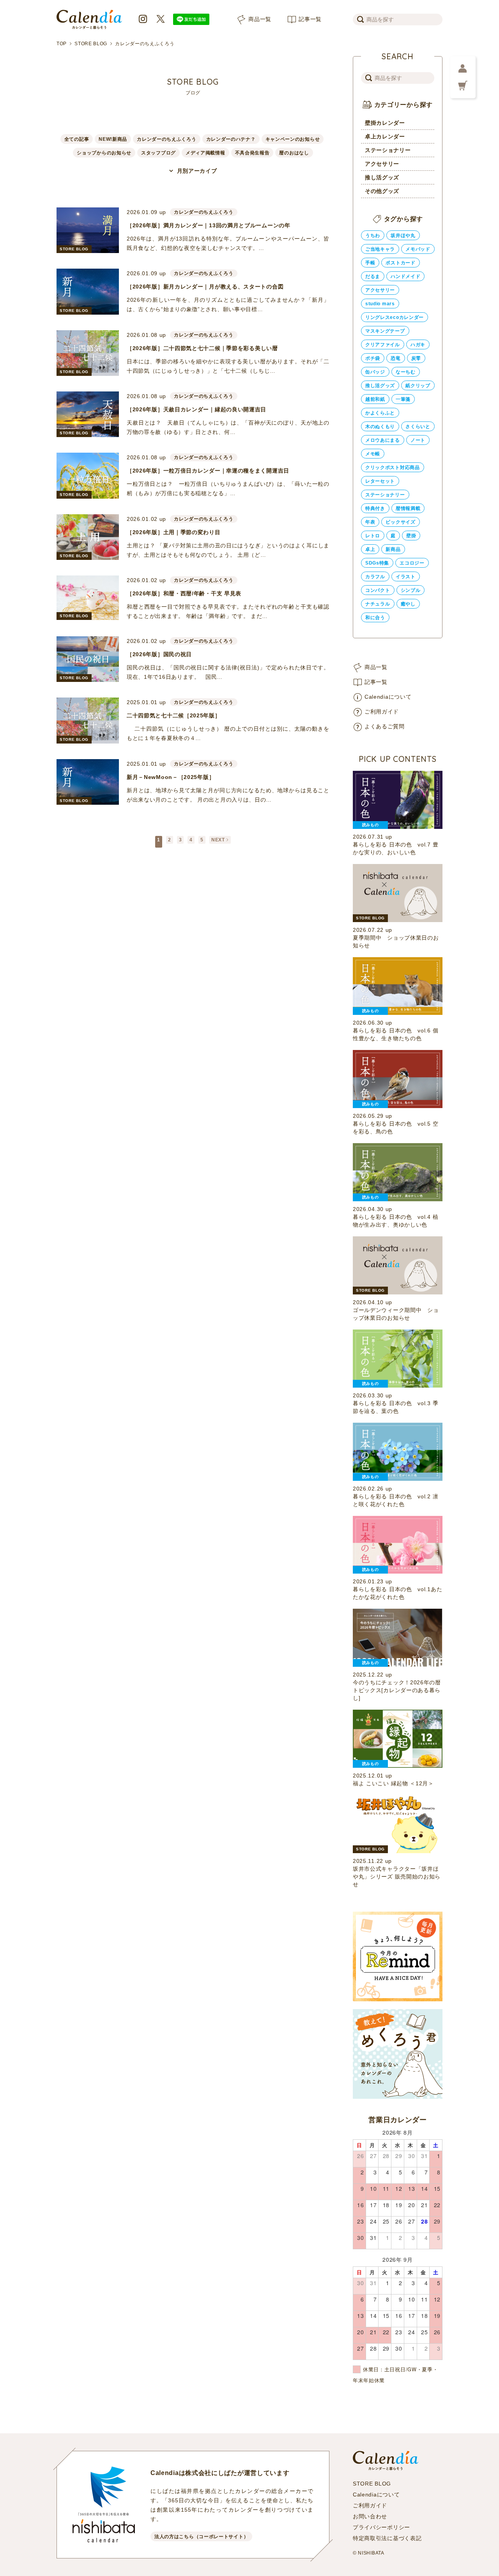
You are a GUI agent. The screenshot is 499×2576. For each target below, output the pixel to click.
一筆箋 (403, 399)
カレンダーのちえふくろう (166, 139)
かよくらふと (380, 413)
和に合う (375, 618)
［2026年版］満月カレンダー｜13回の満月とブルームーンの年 (209, 225)
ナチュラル (378, 604)
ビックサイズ (400, 522)
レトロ (373, 536)
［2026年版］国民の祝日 (159, 654)
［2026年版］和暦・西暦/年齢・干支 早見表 (184, 593)
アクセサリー (382, 164)
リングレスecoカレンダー (395, 317)
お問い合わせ (370, 2516)
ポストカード (400, 263)
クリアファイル (383, 345)
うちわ (373, 235)
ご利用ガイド (382, 712)
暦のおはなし (294, 153)
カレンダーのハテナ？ (231, 139)
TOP (62, 44)
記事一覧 (310, 19)
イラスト (406, 577)
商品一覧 (260, 19)
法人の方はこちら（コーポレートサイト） (201, 2537)
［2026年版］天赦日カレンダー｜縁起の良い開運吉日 (196, 409)
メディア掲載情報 (205, 153)
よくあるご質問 (385, 726)
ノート (418, 440)
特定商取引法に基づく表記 (387, 2538)
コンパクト (378, 590)
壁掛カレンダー (385, 123)
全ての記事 (77, 139)
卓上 (370, 549)
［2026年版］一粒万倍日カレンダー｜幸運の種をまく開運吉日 (208, 471)
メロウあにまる (383, 440)
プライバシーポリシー (381, 2527)
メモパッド (418, 249)
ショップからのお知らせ (104, 153)
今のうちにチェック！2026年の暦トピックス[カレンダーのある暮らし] (397, 1690)
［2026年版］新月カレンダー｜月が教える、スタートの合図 (205, 287)
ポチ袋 (373, 358)
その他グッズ (382, 191)
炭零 (416, 358)
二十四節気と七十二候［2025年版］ (174, 715)
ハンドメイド (405, 276)
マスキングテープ (385, 331)
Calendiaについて (388, 697)
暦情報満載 (408, 508)
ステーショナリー (388, 150)
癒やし (408, 604)
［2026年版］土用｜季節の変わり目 (174, 532)
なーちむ (406, 372)
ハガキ (418, 345)
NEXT (218, 840)
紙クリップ (418, 386)
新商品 (393, 549)
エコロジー (412, 563)
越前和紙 (375, 399)
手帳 (370, 263)
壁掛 (411, 536)
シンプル (411, 590)
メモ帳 (373, 454)
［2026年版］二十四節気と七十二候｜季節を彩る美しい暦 (202, 348)
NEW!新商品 (113, 139)
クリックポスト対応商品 (393, 467)
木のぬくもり (380, 427)
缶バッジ (375, 372)
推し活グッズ (382, 177)
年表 (370, 522)
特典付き (375, 508)
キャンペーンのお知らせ (293, 139)
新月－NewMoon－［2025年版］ (171, 777)
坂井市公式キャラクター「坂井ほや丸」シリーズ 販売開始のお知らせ (397, 1877)
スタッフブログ (158, 153)
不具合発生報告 (252, 153)
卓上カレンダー (385, 136)
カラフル (375, 577)
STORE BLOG (91, 44)
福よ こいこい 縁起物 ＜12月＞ (393, 1783)
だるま (373, 276)
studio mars (380, 304)
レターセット (380, 481)
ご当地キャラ (380, 249)
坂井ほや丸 (403, 235)
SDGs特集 (377, 563)
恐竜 (395, 358)
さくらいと (418, 427)
